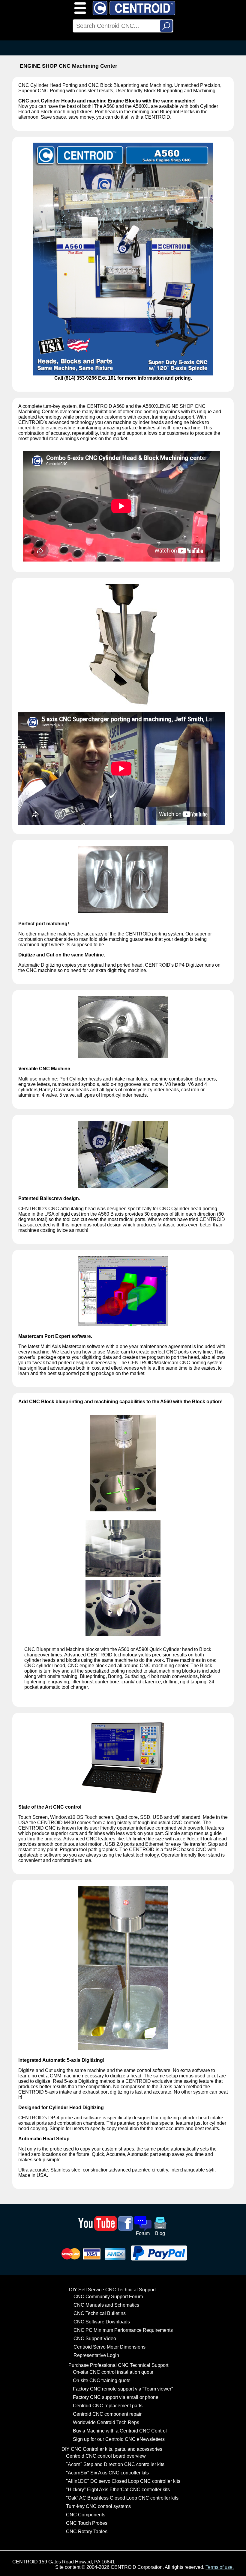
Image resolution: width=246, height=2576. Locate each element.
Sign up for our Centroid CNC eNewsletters (119, 2439)
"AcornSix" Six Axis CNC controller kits (107, 2473)
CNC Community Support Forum (108, 2297)
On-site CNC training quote (102, 2380)
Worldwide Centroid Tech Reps (106, 2422)
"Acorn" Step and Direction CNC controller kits (115, 2464)
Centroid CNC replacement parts (108, 2406)
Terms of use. (220, 2567)
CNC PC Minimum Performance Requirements (123, 2330)
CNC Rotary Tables (87, 2532)
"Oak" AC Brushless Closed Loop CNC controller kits (122, 2498)
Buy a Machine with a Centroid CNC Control (120, 2431)
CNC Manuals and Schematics (106, 2305)
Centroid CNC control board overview (106, 2456)
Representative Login (96, 2355)
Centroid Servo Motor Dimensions (109, 2347)
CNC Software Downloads (102, 2322)
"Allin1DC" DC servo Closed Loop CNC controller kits (123, 2481)
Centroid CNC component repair (107, 2414)
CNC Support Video (95, 2339)
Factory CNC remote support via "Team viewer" (123, 2389)
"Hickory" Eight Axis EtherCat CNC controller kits (118, 2490)
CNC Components (86, 2515)
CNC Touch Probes (87, 2523)
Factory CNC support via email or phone (116, 2397)
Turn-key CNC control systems (98, 2506)
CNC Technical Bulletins (100, 2313)
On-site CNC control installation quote (113, 2372)
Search (166, 26)
